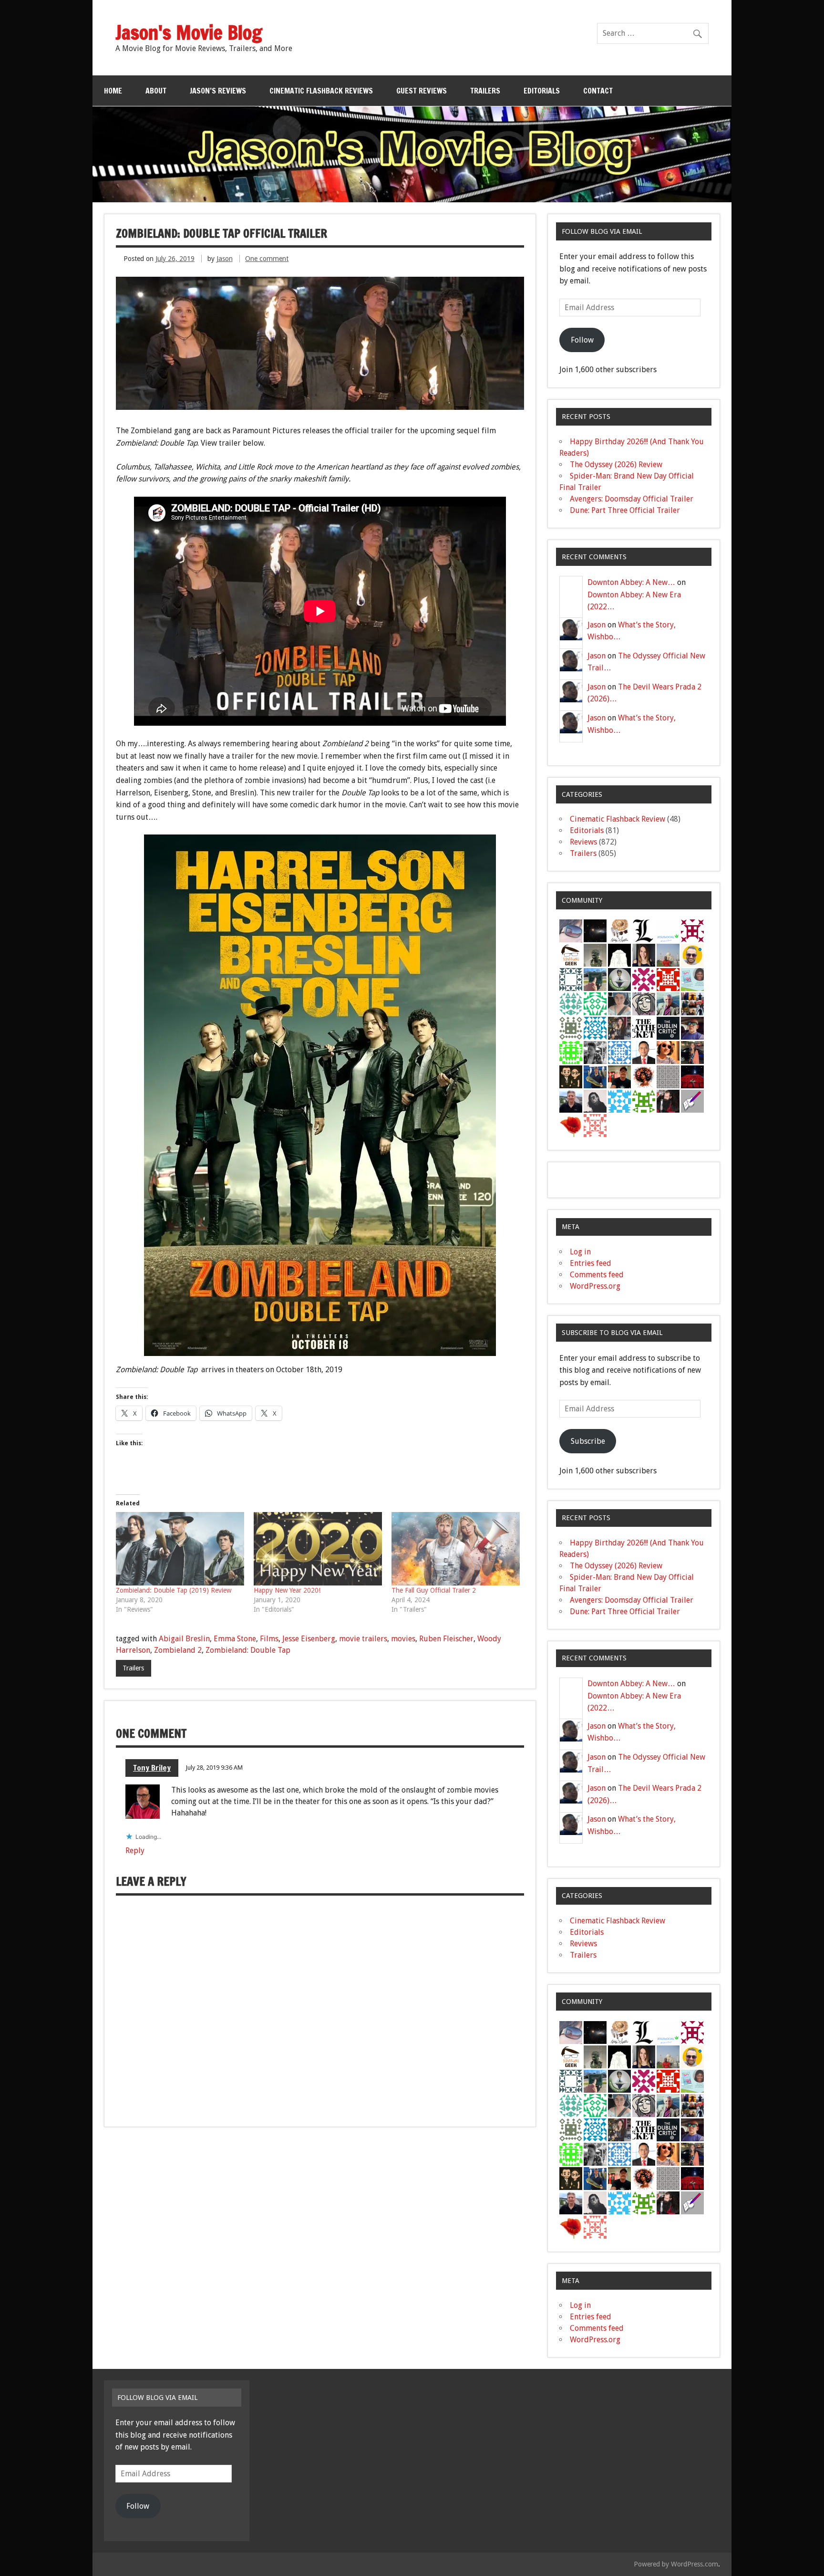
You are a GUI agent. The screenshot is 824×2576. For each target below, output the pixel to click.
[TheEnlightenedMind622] (644, 979)
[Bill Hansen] (668, 931)
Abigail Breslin (184, 1639)
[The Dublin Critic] (668, 1028)
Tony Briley (152, 1768)
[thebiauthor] (692, 1101)
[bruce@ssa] (571, 1101)
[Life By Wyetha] (619, 931)
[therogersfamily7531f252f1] (668, 979)
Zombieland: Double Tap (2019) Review (174, 1590)
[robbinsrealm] (619, 1101)
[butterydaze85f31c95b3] (595, 1004)
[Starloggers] (644, 1101)
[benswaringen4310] (595, 1077)
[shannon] (644, 1077)
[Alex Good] (595, 979)
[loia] (619, 1077)
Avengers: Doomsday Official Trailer (632, 499)
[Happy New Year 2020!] (318, 1549)
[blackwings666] (571, 979)
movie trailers (363, 1639)
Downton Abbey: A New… (631, 582)
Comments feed (597, 1275)
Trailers (485, 91)
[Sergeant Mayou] (571, 1028)
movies (403, 1639)
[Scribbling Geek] (571, 955)
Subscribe (588, 1441)
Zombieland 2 (178, 1650)
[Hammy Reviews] (595, 955)
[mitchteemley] (668, 1004)
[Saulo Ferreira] (571, 1077)
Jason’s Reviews (218, 91)
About (156, 91)
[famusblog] (668, 955)
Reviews (583, 842)
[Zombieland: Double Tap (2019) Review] (180, 1549)
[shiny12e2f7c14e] (571, 1004)
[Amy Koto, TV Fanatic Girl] (619, 1028)
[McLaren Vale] (644, 1052)
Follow (582, 340)
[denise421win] (692, 979)
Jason (225, 259)
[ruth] (571, 931)
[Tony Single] (644, 1004)
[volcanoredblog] (692, 1077)
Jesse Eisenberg (309, 1639)
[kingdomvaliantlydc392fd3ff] (595, 1125)
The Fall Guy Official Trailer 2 (434, 1590)
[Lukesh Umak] (692, 955)
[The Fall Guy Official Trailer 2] (456, 1549)
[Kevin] (692, 1028)
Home (113, 91)
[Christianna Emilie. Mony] (692, 1052)
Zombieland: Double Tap (248, 1650)
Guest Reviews (422, 91)
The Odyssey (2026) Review (616, 464)
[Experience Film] (668, 1052)
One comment (267, 259)
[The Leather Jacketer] (644, 1028)
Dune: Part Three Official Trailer (625, 510)
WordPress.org (595, 1286)
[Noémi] (668, 1077)
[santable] (595, 931)
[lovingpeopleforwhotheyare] (692, 931)
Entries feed (591, 1263)
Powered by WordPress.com (676, 2564)
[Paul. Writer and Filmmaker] (692, 1004)
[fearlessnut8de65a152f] (571, 1052)
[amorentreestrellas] (595, 1101)
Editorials (542, 91)
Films (269, 1639)
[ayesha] (619, 955)
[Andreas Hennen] (668, 1101)
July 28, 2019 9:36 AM (214, 1768)
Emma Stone (235, 1639)
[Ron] (619, 979)
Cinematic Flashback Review (618, 819)
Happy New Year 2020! (287, 1590)
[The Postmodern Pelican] (595, 1052)
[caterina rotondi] (571, 1125)
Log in (580, 1252)
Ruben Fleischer (446, 1639)
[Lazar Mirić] (644, 931)
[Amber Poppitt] (644, 955)
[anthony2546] (619, 1052)
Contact (598, 91)
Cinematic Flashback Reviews (321, 91)
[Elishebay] (619, 1004)
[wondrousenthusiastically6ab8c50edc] (595, 1028)
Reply (135, 1851)
